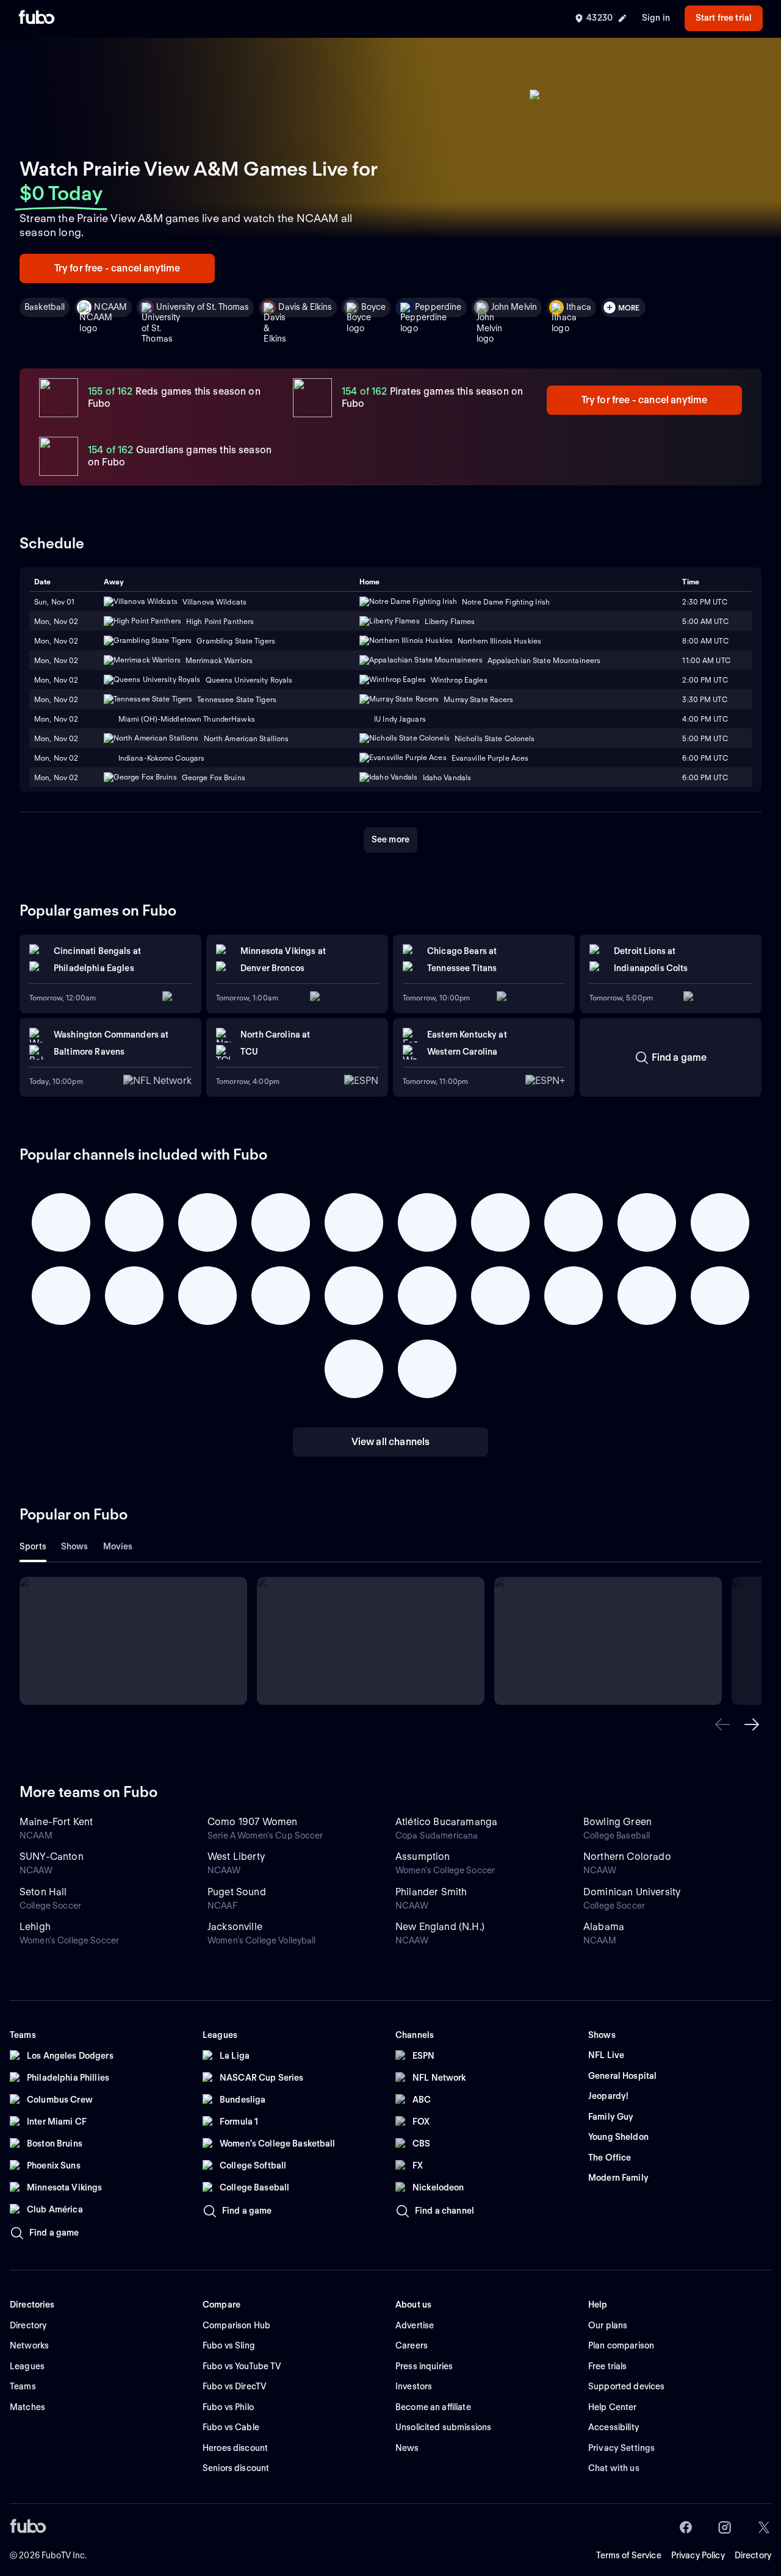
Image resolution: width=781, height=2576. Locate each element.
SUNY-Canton (52, 1857)
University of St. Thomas (203, 307)
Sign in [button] (656, 18)
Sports (33, 1546)
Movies (118, 1546)
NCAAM (110, 307)
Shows (75, 1546)
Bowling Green (617, 1822)
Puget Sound (237, 1892)
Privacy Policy (698, 2555)
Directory (753, 2555)
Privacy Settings (621, 2448)
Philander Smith (431, 1892)
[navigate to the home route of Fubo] (37, 18)
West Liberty (236, 1857)
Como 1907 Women (252, 1822)
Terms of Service (629, 2555)
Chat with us (614, 2468)
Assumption (423, 1857)
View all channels (391, 1442)
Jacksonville (235, 1927)
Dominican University (632, 1892)
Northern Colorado (627, 1857)
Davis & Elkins (305, 307)
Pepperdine (438, 307)
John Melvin (514, 307)
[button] (722, 1724)
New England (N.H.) (440, 1927)
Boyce (373, 307)
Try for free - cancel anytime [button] (117, 268)
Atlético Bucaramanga (446, 1822)
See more (390, 839)
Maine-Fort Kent (56, 1822)
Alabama (604, 1927)
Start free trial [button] (724, 18)
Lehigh (35, 1927)
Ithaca (579, 307)
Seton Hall (43, 1892)
